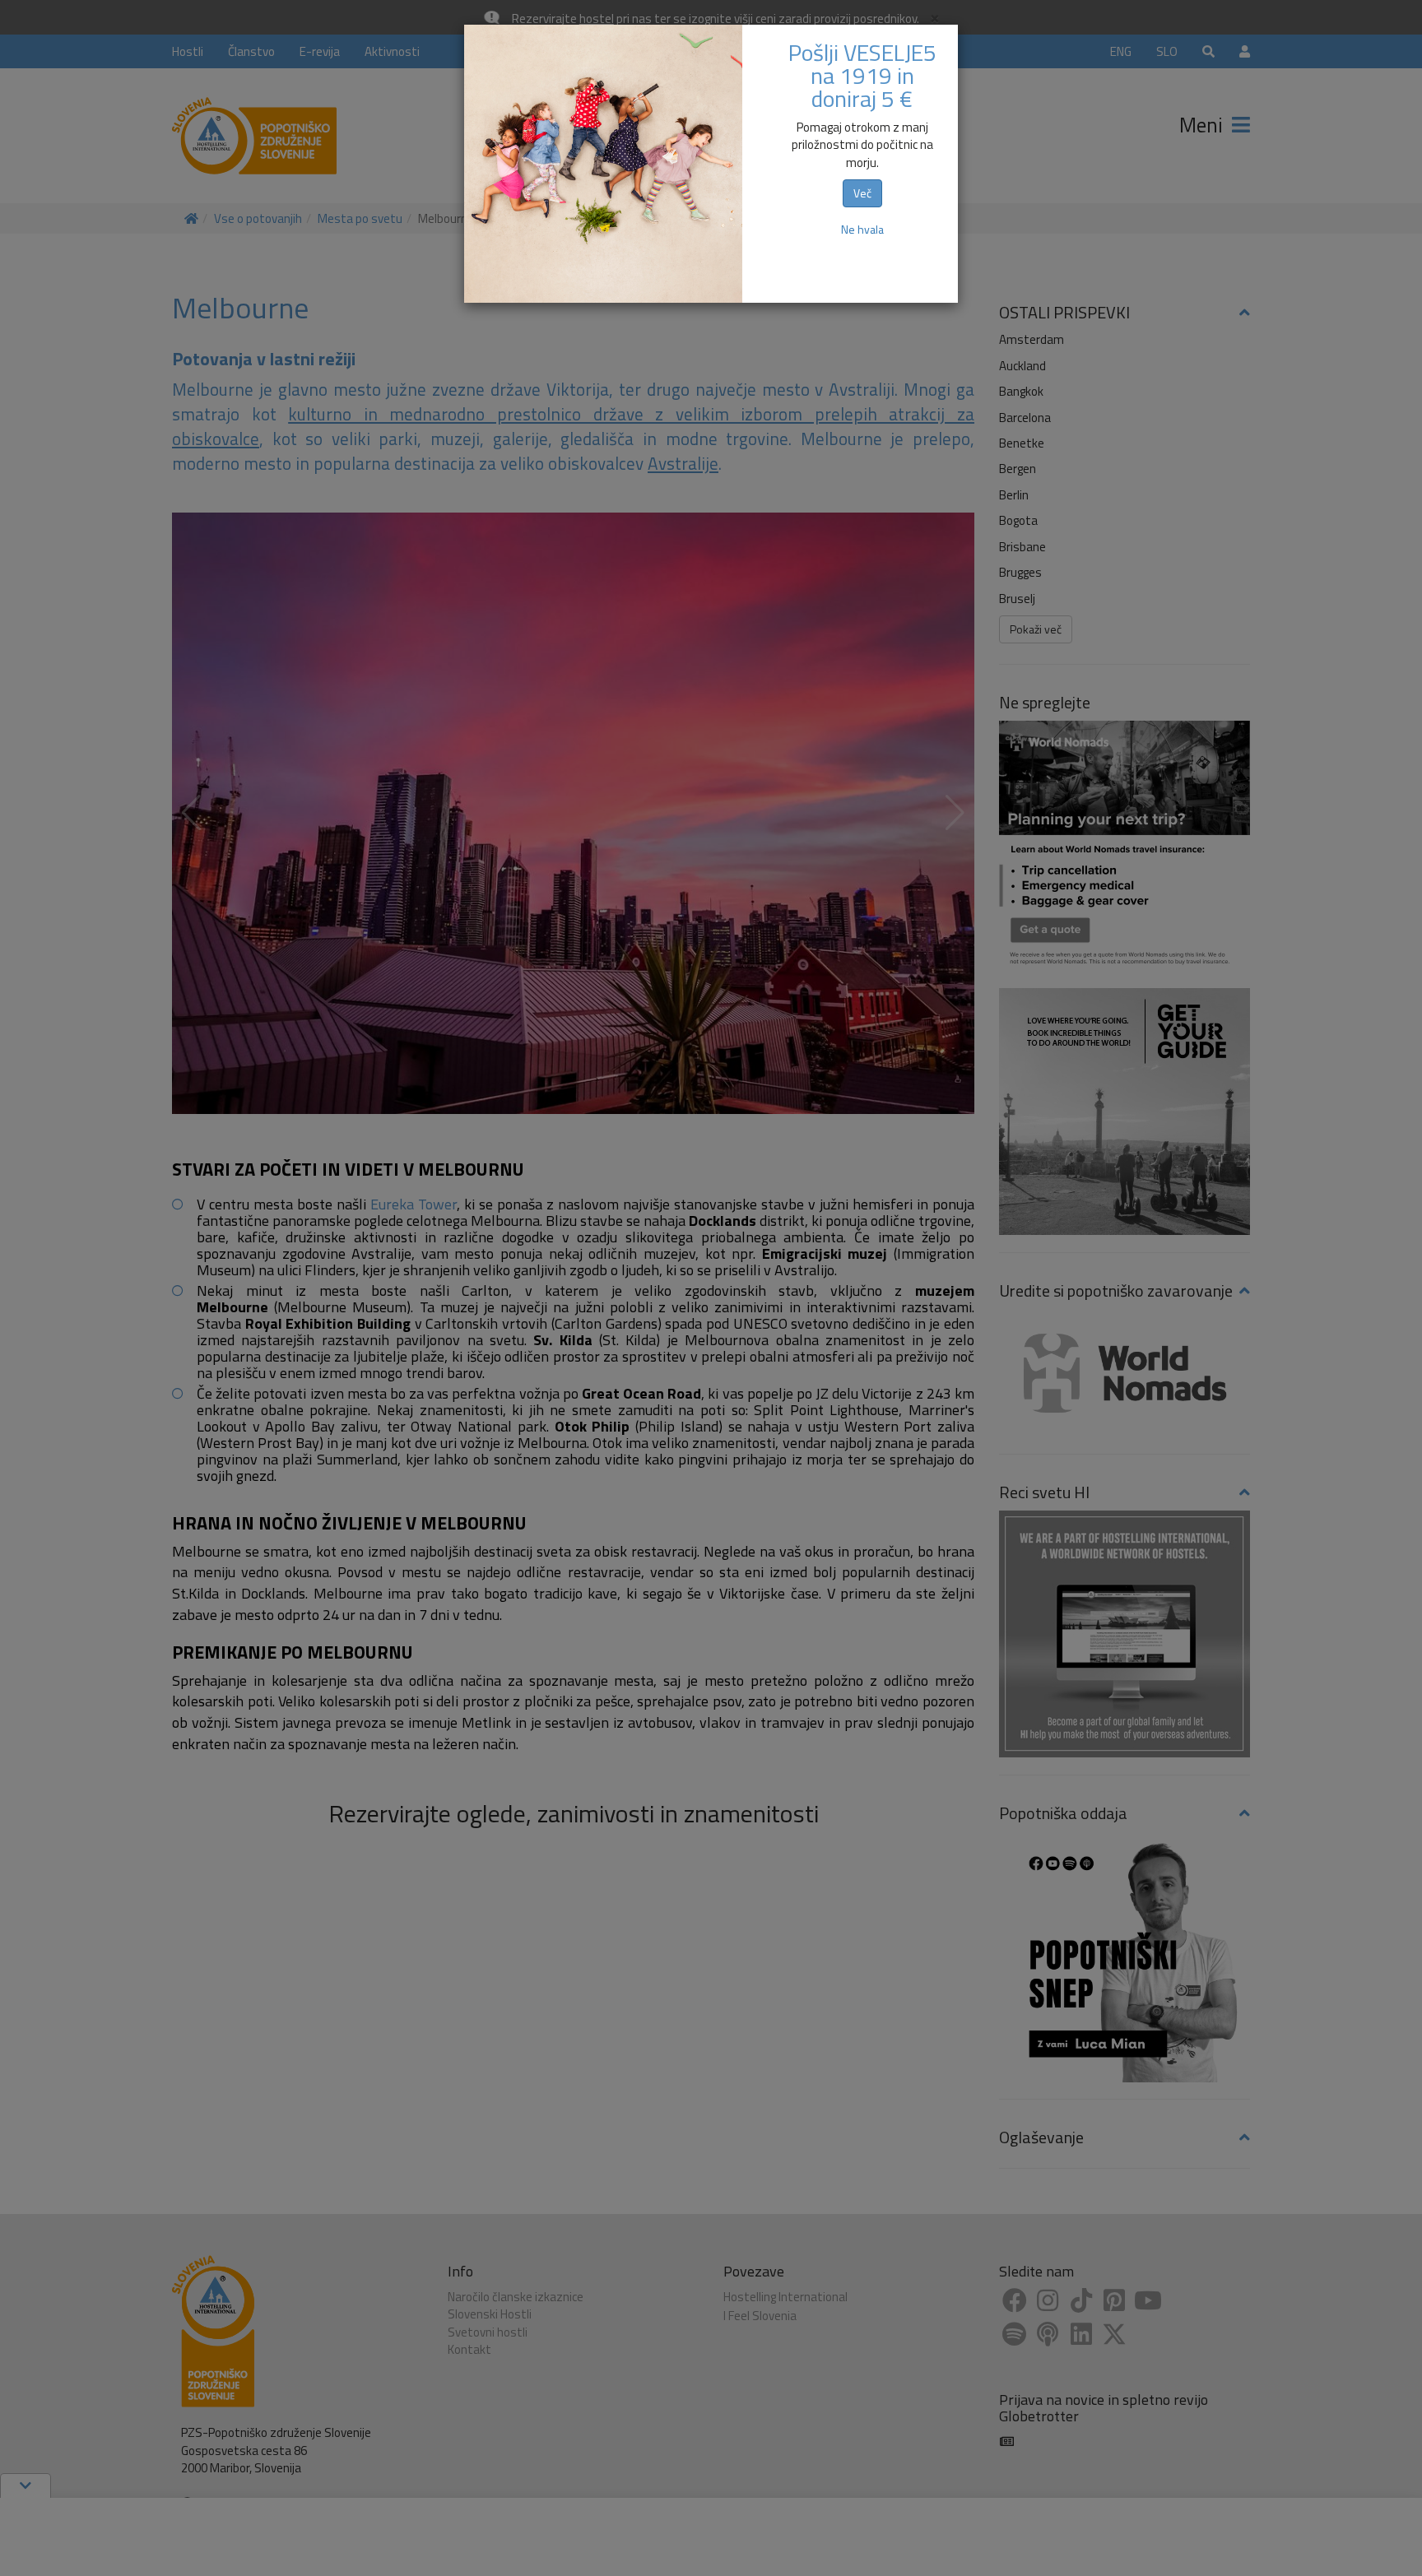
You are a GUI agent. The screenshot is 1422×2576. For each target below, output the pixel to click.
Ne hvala (862, 229)
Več (862, 193)
